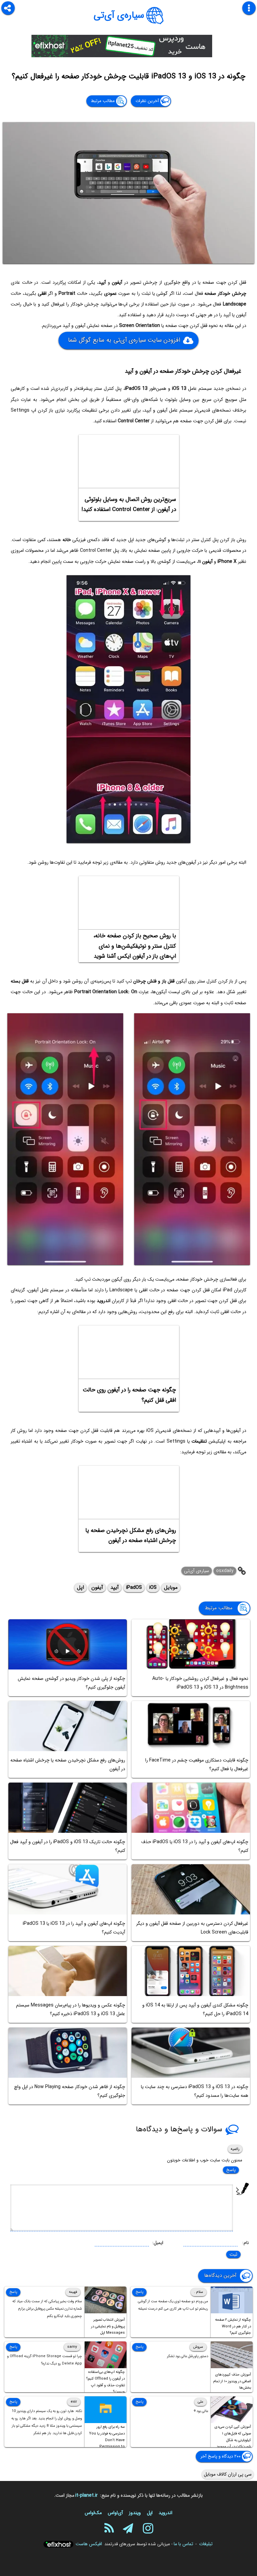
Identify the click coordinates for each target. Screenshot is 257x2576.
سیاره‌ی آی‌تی (119, 15)
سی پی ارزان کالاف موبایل (228, 2474)
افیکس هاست (89, 2544)
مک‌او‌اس (93, 2513)
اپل (80, 1587)
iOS (153, 1587)
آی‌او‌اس (115, 2513)
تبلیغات (206, 2544)
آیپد (115, 1587)
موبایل (171, 1587)
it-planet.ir (87, 2495)
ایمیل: (158, 2243)
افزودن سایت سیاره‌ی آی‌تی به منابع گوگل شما (124, 340)
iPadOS (134, 1587)
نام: (246, 2243)
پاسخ (231, 2170)
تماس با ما (183, 2544)
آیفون (97, 1587)
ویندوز (135, 2513)
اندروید (165, 2513)
